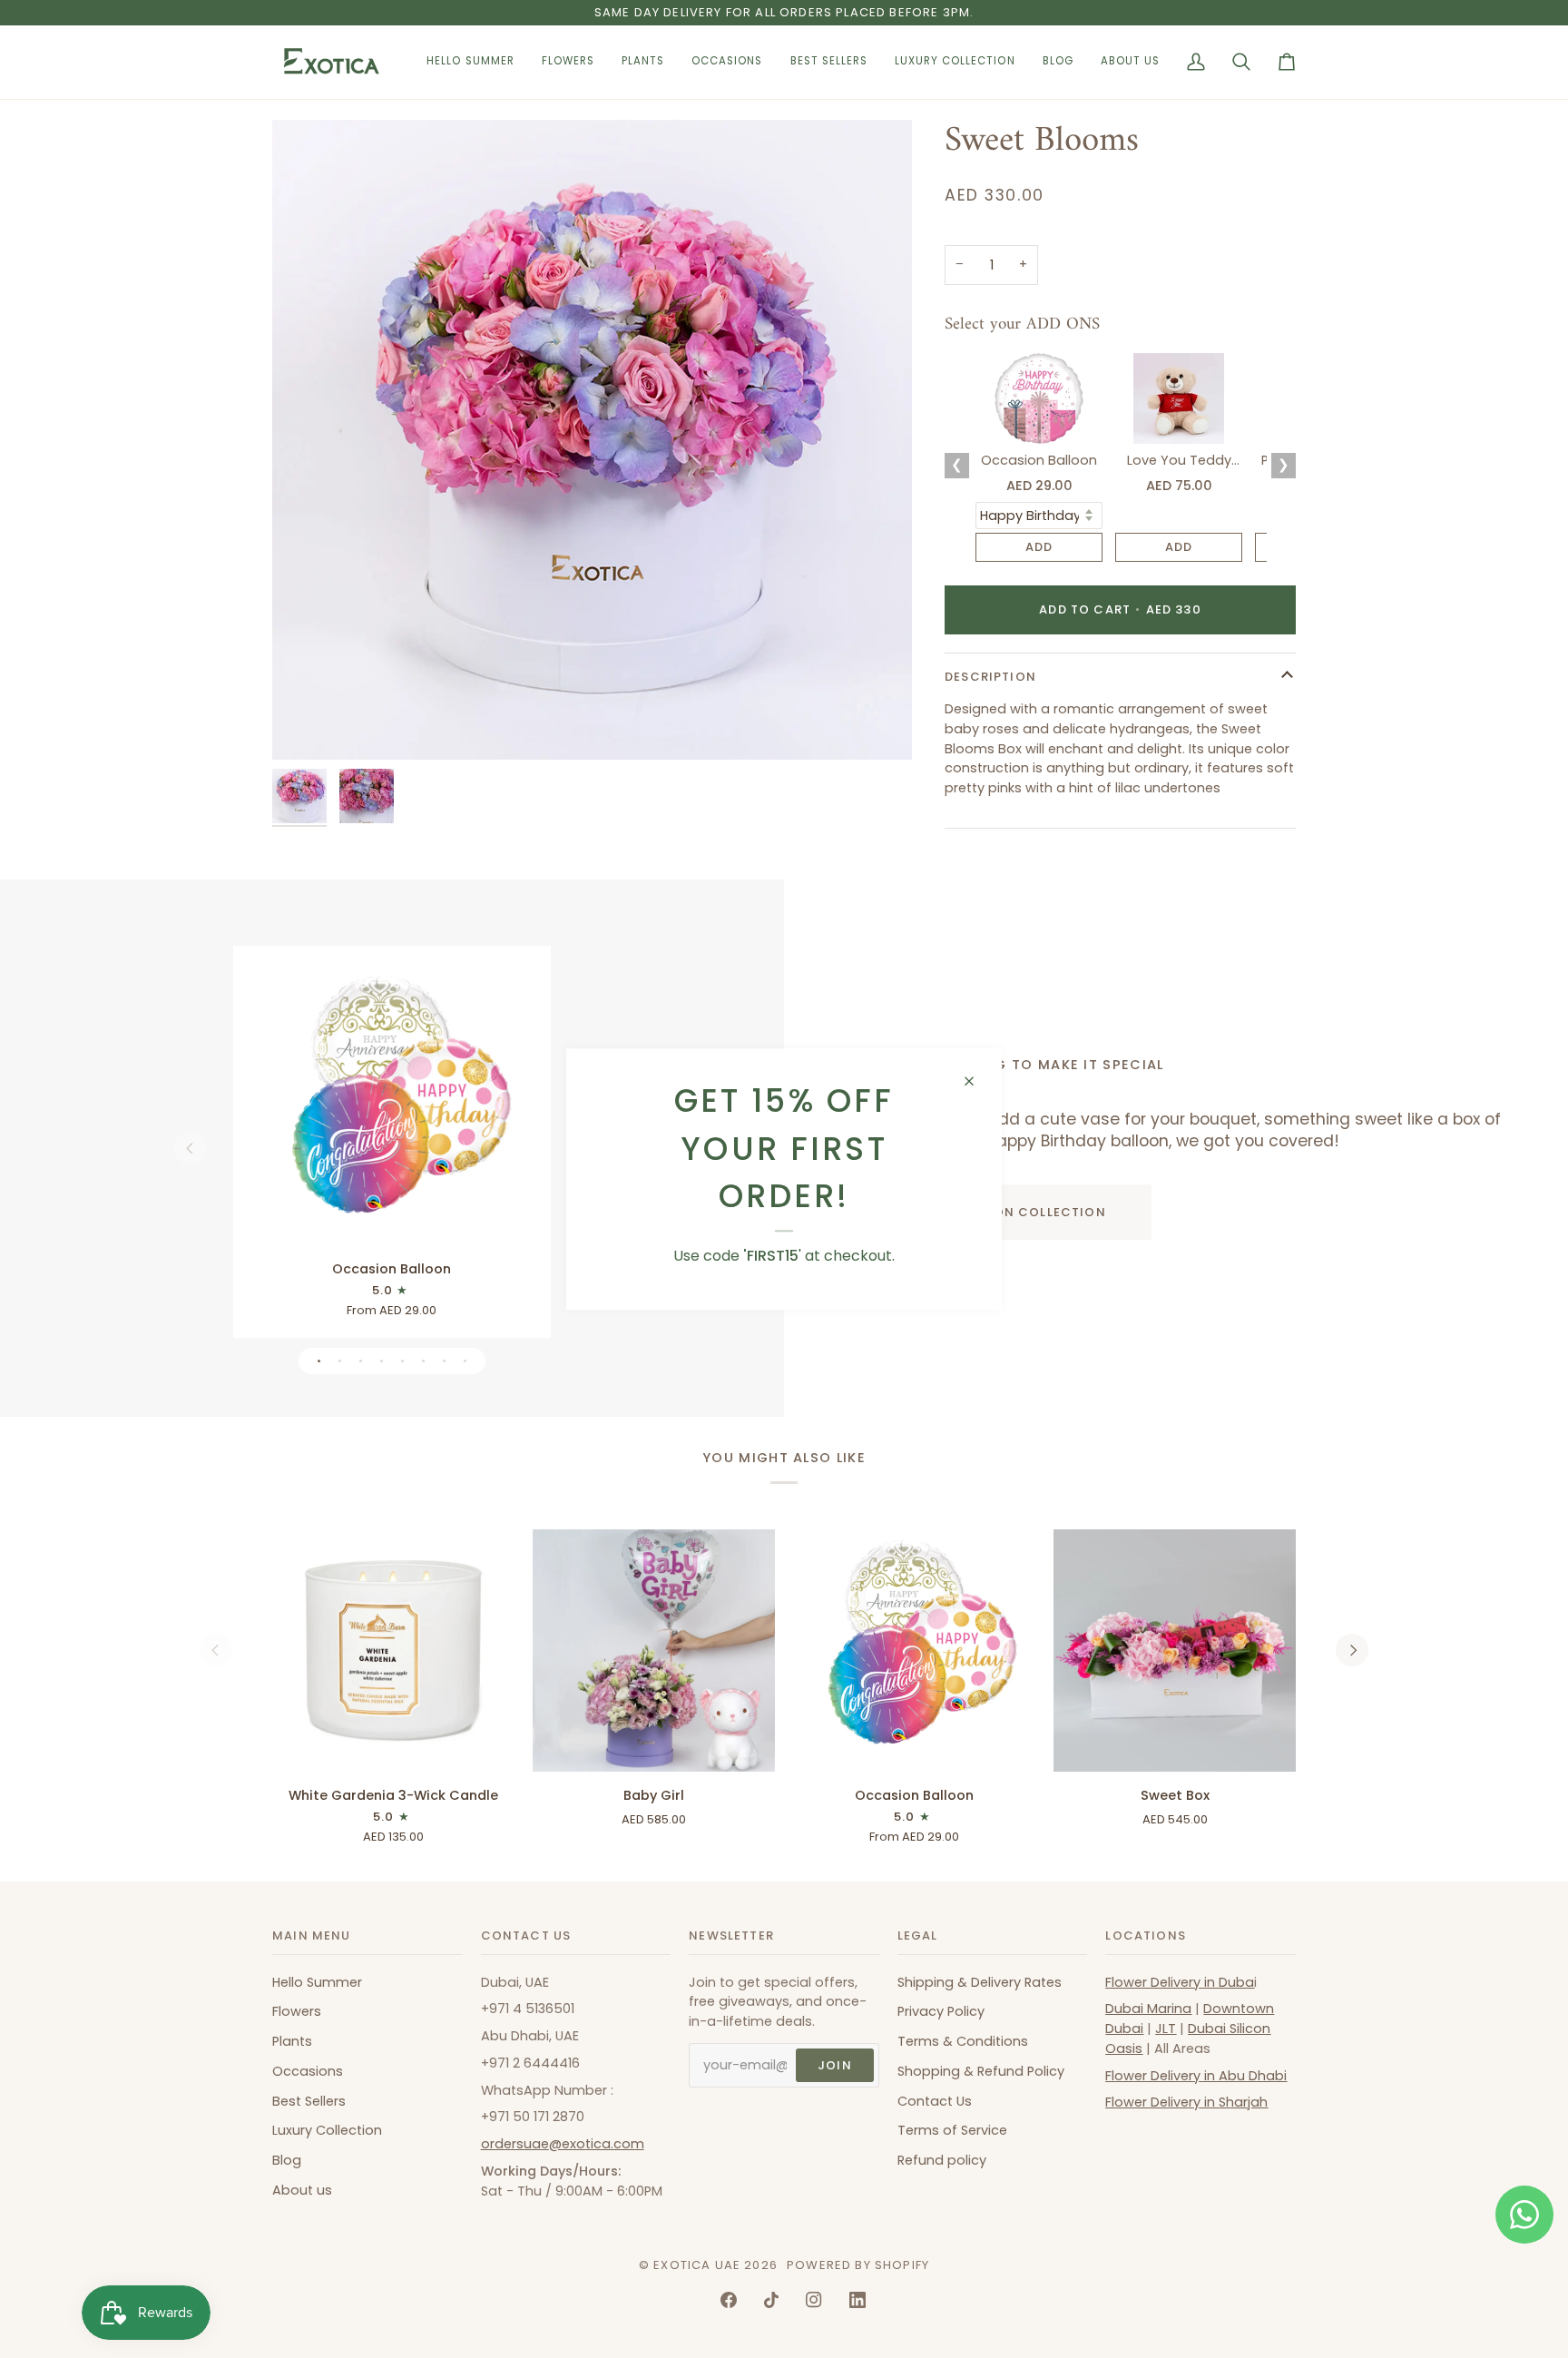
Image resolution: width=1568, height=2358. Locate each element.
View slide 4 (382, 1361)
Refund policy (942, 2160)
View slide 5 (402, 1361)
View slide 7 (444, 1361)
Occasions (308, 2071)
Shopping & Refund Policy (981, 2071)
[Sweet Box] (1175, 1651)
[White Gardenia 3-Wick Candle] (393, 1651)
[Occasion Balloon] (392, 1105)
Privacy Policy (941, 2011)
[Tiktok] (771, 2300)
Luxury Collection (327, 2130)
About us (302, 2190)
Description (990, 677)
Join (835, 2065)
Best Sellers (309, 2101)
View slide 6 (423, 1361)
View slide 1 (319, 1361)
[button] (568, 62)
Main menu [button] (312, 1936)
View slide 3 (361, 1361)
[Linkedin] (857, 2300)
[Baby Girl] (654, 1651)
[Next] (1352, 1650)
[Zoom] (306, 726)
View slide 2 (340, 1361)
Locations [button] (1146, 1936)
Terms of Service (952, 2130)
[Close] (977, 1081)
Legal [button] (918, 1936)
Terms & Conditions (963, 2041)
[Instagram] (814, 2300)
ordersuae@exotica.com (563, 2144)
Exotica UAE (697, 2265)
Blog (287, 2160)
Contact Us (935, 2101)
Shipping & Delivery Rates (980, 1982)
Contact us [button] (526, 1936)
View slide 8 (465, 1361)
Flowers (297, 2011)
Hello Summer (317, 1982)
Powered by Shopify (858, 2265)
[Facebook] (729, 2300)
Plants (292, 2041)
